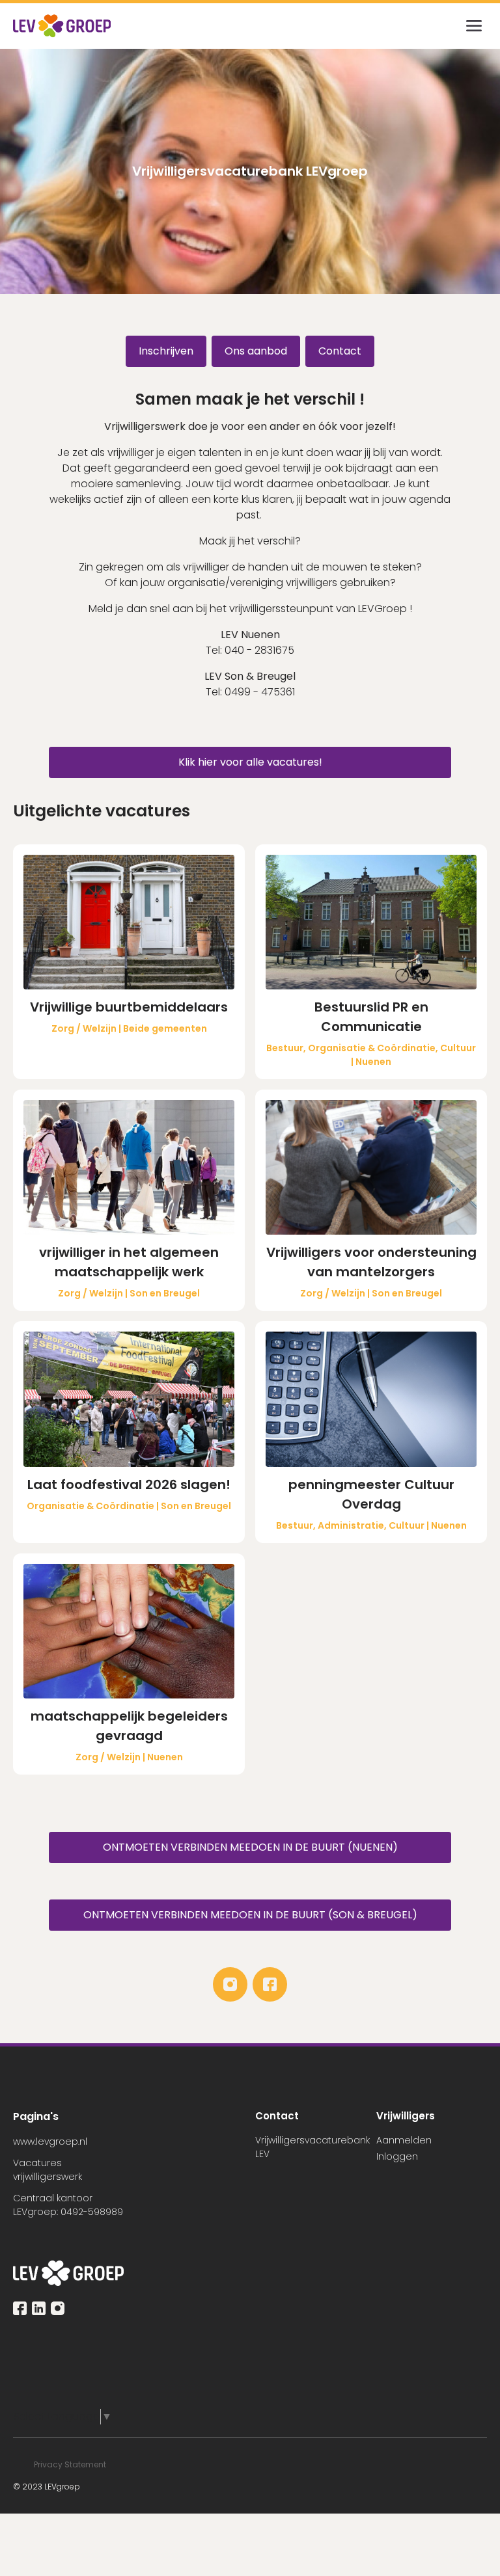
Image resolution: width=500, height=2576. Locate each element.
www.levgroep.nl (50, 2141)
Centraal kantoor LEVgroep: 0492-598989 (68, 2205)
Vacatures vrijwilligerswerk (48, 2170)
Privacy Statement (71, 2464)
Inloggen (397, 2156)
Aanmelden (404, 2140)
